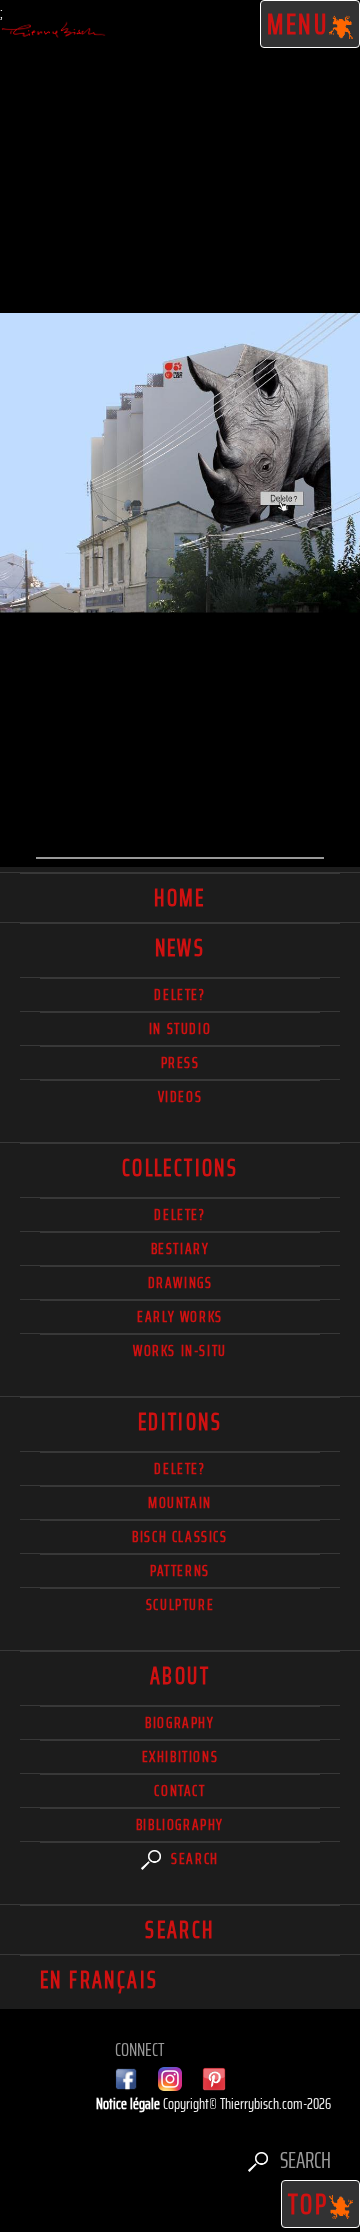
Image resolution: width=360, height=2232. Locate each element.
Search (193, 1858)
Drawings (180, 1282)
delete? (179, 994)
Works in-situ (180, 1350)
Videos (180, 1096)
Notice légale (129, 2103)
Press (180, 1062)
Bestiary (180, 1248)
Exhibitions (180, 1756)
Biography (179, 1722)
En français (99, 1980)
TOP (309, 2204)
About (180, 1676)
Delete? (179, 1468)
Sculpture (180, 1604)
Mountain (180, 1502)
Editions (180, 1422)
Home (180, 898)
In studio (180, 1028)
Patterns (180, 1570)
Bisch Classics (179, 1536)
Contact (179, 1790)
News (180, 948)
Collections (180, 1168)
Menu (298, 24)
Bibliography (180, 1824)
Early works (180, 1316)
